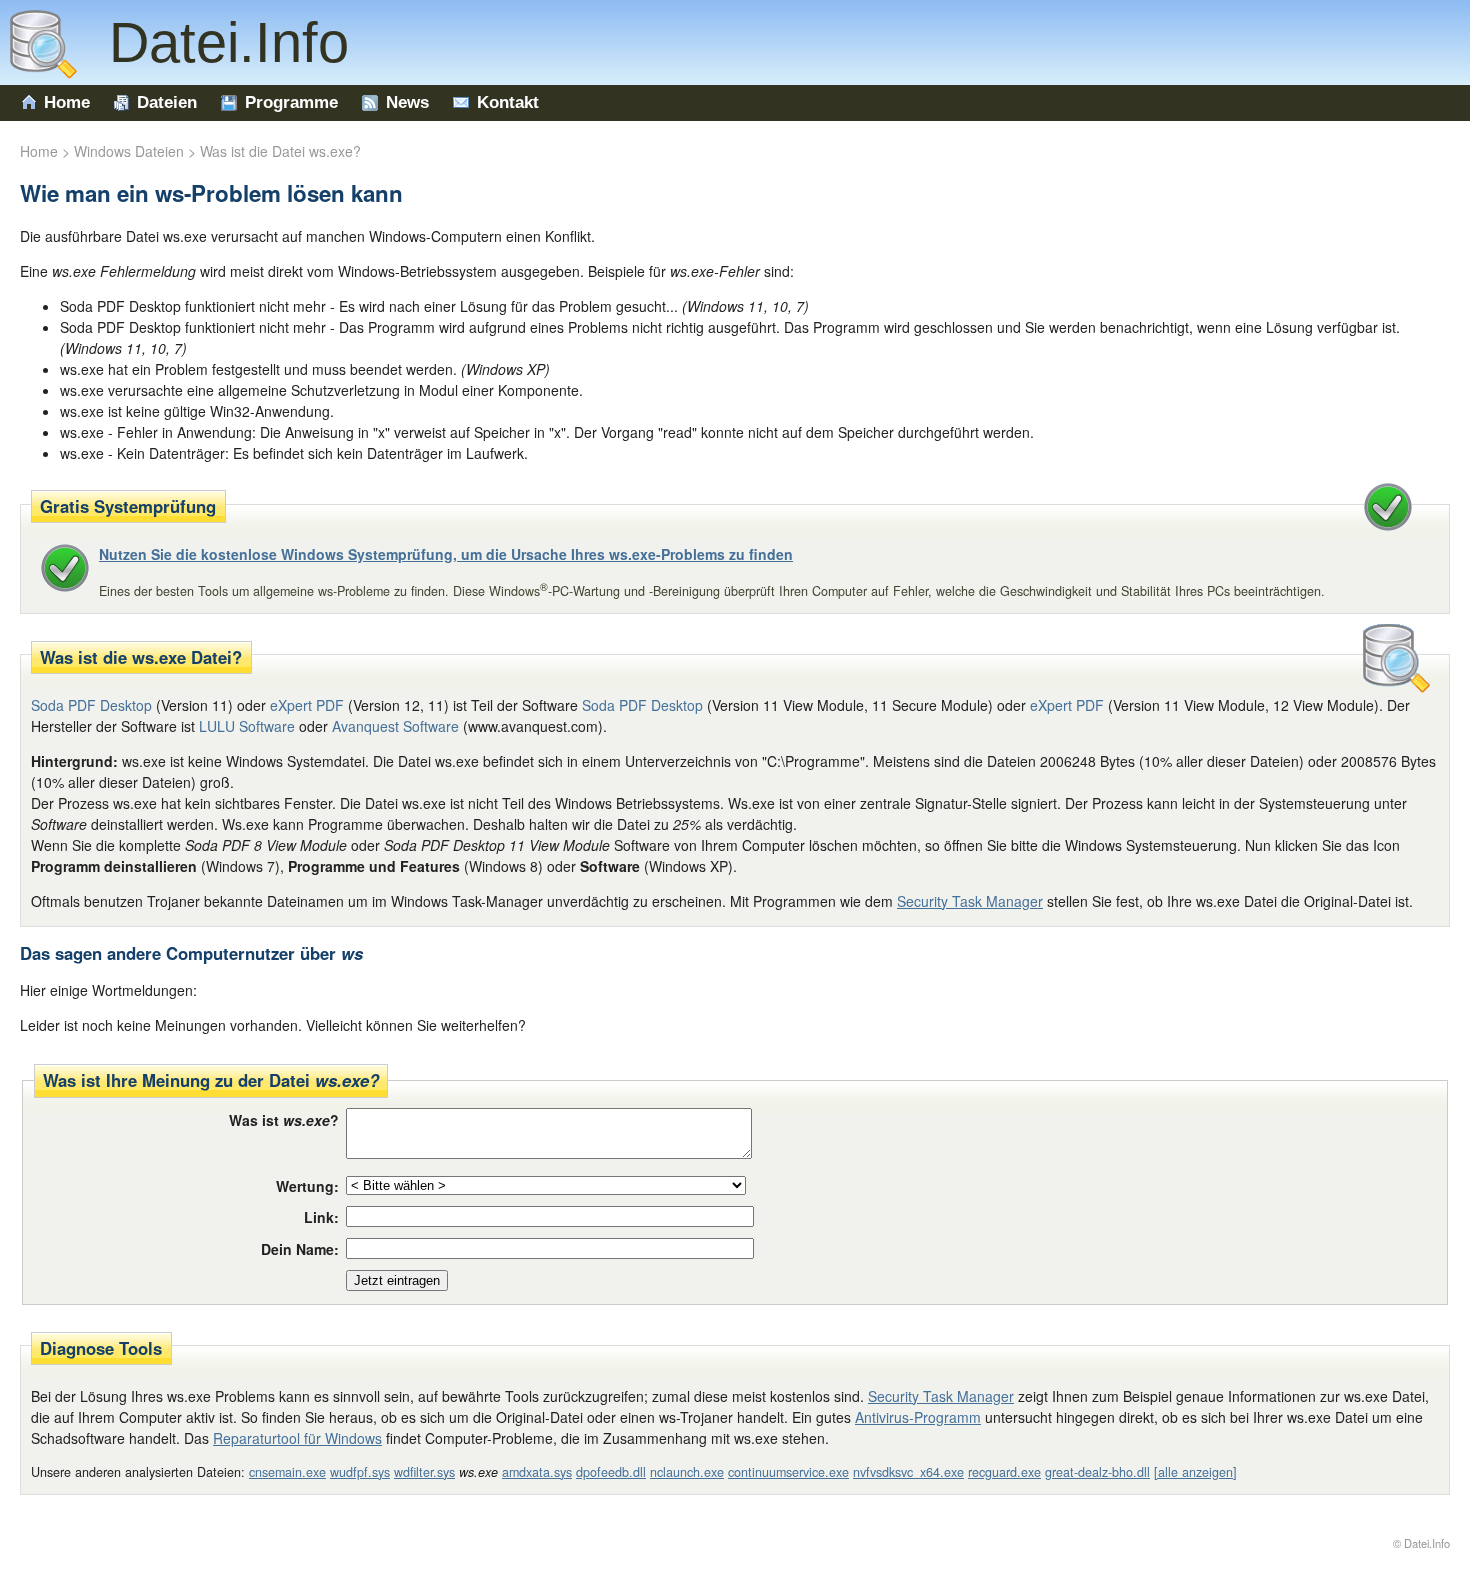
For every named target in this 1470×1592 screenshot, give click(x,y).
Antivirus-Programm (918, 1417)
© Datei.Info (1421, 1543)
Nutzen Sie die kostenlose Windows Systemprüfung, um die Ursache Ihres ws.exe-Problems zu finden (446, 554)
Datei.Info (213, 42)
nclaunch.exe (687, 1472)
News (407, 102)
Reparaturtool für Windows (297, 1438)
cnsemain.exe (287, 1472)
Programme (291, 102)
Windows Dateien (129, 151)
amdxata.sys (537, 1472)
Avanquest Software (395, 726)
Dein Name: (300, 1249)
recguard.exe (1004, 1472)
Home (67, 102)
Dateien (167, 102)
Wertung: (307, 1186)
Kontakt (508, 102)
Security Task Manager (970, 901)
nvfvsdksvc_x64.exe (908, 1472)
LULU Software (247, 726)
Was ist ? (284, 1120)
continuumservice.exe (788, 1472)
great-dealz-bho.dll (1097, 1472)
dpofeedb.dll (611, 1472)
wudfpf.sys (360, 1472)
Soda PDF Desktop (642, 705)
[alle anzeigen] (1195, 1472)
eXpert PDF (307, 705)
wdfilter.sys (424, 1472)
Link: (321, 1217)
